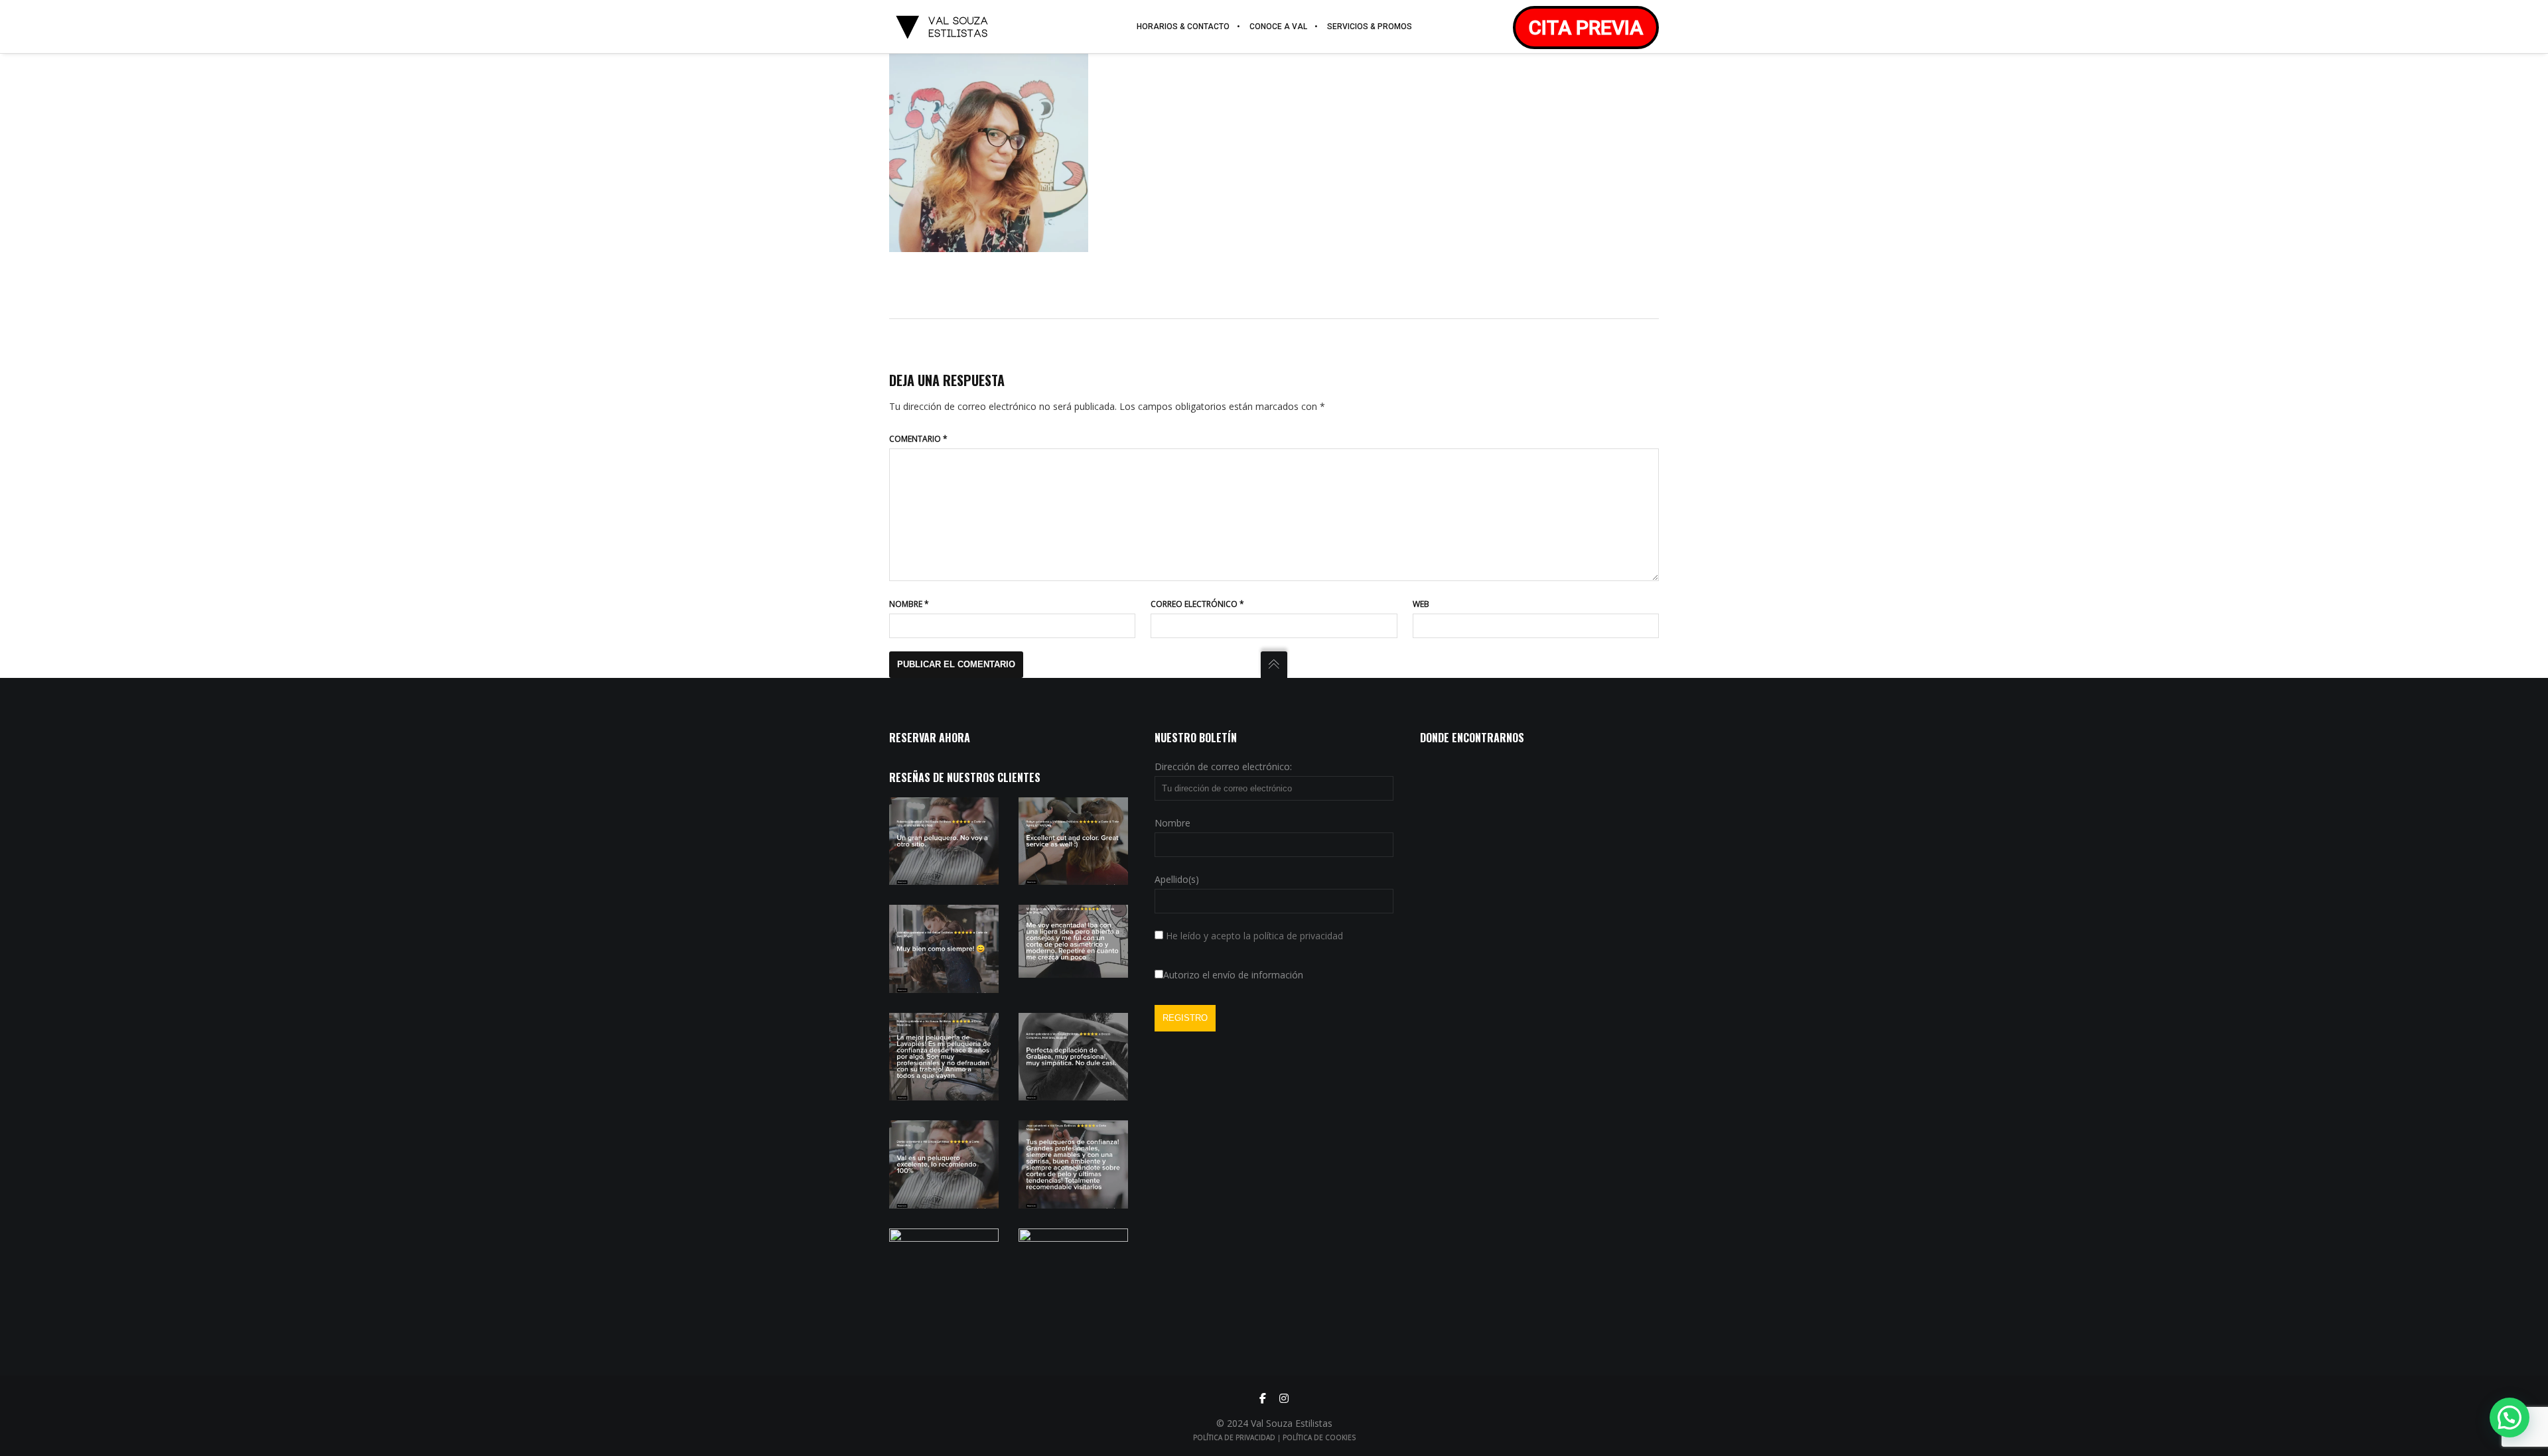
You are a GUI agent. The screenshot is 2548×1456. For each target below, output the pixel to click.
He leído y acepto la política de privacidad (1254, 936)
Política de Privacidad (1234, 1437)
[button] (2510, 1418)
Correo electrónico (1197, 604)
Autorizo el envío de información (1233, 975)
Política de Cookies (1319, 1437)
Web (1421, 604)
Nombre (909, 604)
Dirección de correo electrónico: (1223, 766)
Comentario (918, 439)
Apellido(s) (1177, 879)
